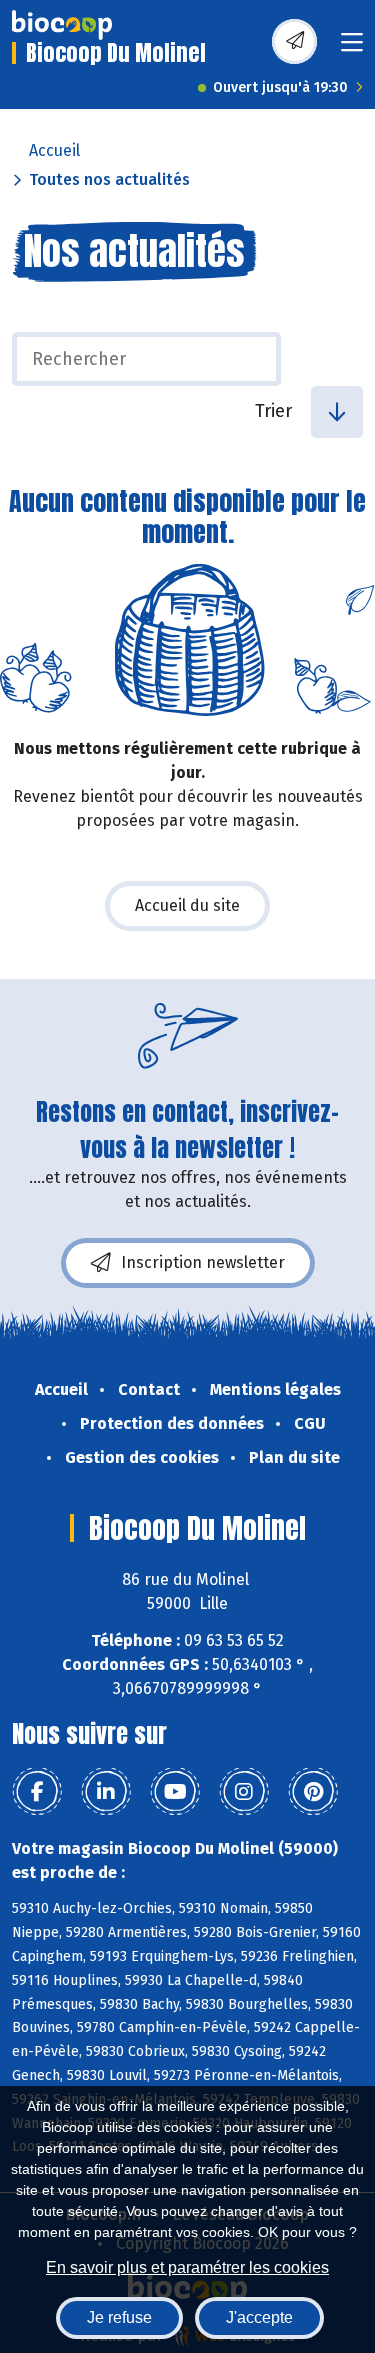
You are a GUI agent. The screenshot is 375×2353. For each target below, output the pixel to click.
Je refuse (119, 2317)
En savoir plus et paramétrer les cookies (187, 2267)
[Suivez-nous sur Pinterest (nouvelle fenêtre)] (313, 1792)
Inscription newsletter (203, 1262)
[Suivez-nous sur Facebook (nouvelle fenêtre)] (37, 1792)
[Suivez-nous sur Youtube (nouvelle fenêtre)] (175, 1792)
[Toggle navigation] (352, 48)
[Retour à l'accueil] (62, 25)
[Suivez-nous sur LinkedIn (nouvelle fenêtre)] (106, 1792)
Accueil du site (187, 905)
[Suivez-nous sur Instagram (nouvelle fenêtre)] (244, 1792)
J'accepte (259, 2317)
